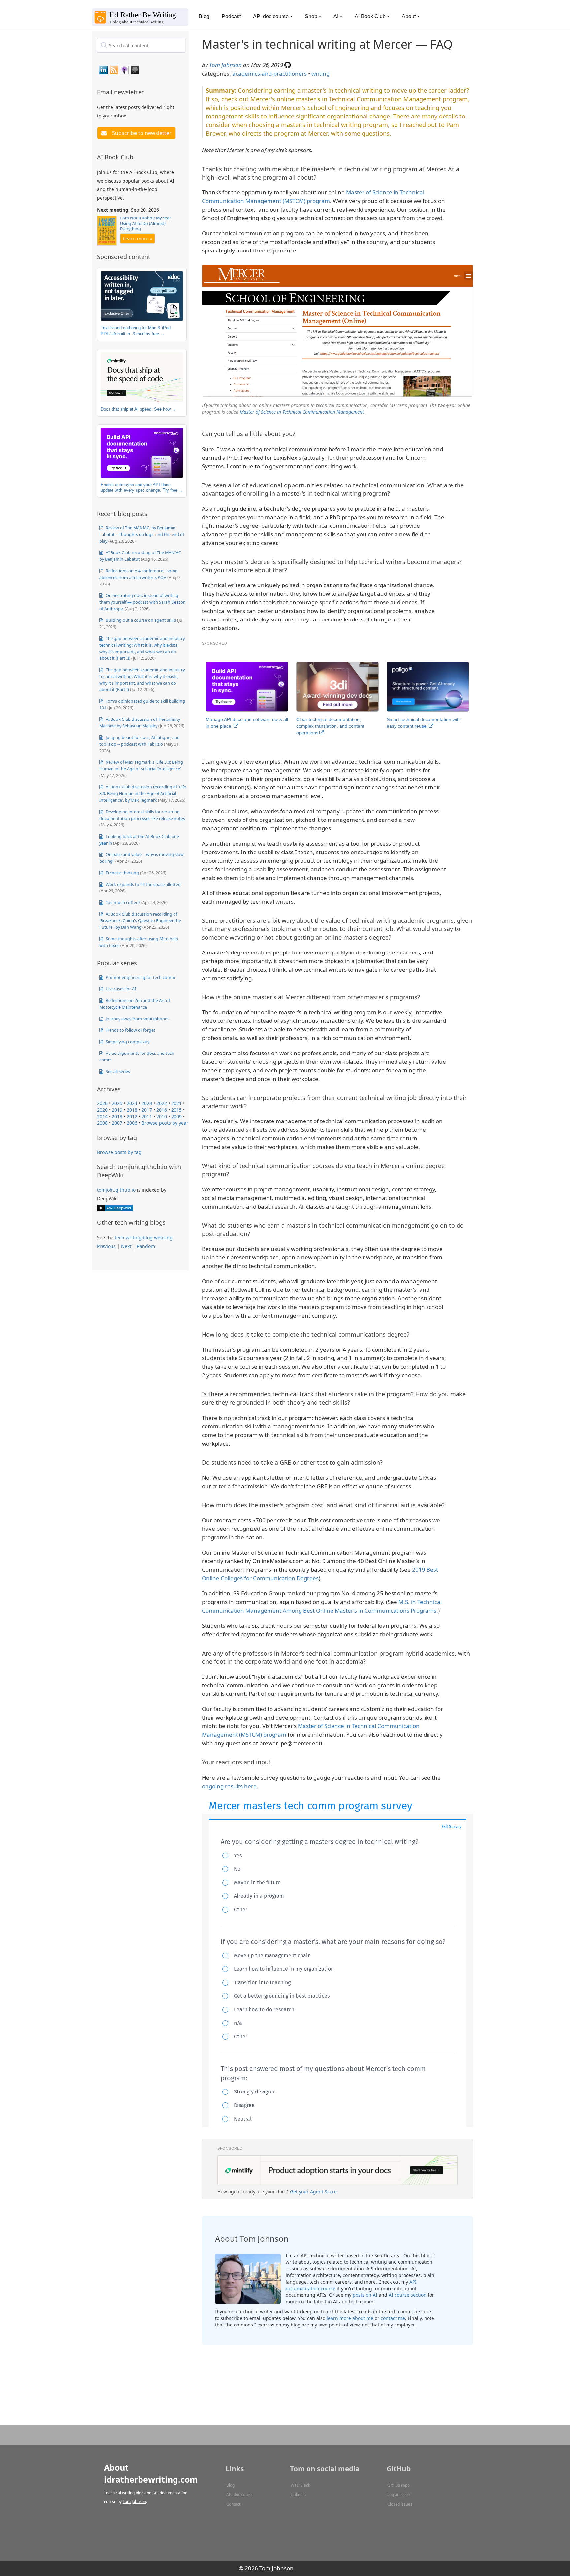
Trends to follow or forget (130, 1030)
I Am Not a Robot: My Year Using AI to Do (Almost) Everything (145, 223)
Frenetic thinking (122, 873)
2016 (162, 1110)
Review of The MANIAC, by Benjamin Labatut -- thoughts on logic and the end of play (142, 534)
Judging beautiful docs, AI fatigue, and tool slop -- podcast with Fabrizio (140, 741)
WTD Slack (300, 2485)
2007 (117, 1123)
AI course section (408, 2295)
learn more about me (350, 2318)
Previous (106, 1246)
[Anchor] (148, 92)
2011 (147, 1116)
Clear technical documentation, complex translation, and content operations (330, 726)
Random (146, 1246)
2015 (176, 1110)
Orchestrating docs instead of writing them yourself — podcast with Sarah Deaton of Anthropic (142, 602)
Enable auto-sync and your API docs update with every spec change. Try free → (142, 488)
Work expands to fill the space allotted (143, 884)
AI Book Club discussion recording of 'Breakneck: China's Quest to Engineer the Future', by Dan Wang (140, 920)
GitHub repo (398, 2485)
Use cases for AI (120, 989)
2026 (102, 1103)
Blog (204, 16)
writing (320, 73)
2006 (132, 1123)
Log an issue (399, 2495)
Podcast (231, 16)
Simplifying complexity (127, 1042)
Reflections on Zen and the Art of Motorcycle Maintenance (135, 1004)
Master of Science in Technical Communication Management (302, 412)
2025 (117, 1103)
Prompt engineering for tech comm (140, 977)
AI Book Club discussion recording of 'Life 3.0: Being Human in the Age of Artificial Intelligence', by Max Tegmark (143, 793)
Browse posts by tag (119, 1152)
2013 (117, 1116)
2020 (102, 1110)
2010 (162, 1116)
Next (126, 1246)
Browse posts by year (165, 1123)
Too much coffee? (122, 902)
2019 (117, 1110)
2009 (176, 1116)
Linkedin (298, 2495)
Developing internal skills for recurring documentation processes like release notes (142, 815)
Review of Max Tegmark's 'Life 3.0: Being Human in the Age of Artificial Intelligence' (141, 765)
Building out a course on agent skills (140, 620)
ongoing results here (229, 1786)
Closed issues (400, 2504)
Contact (233, 2504)
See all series (117, 1071)
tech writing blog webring (144, 1238)
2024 (132, 1103)
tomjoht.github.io (116, 1190)
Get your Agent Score (313, 2192)
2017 (147, 1110)
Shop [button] (311, 16)
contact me (393, 2318)
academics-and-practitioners (269, 73)
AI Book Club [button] (370, 16)
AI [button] (336, 16)
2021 (176, 1103)
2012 (132, 1116)
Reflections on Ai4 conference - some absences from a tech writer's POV (138, 574)
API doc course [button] (271, 16)
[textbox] (141, 45)
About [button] (409, 16)
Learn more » (138, 238)
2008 (102, 1123)
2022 (162, 1103)
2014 (102, 1116)
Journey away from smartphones (137, 1019)
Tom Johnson (225, 65)
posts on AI (365, 2295)
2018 (132, 1110)
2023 (147, 1103)
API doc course (240, 2495)
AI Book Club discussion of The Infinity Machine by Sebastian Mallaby (140, 722)
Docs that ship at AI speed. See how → (138, 409)
